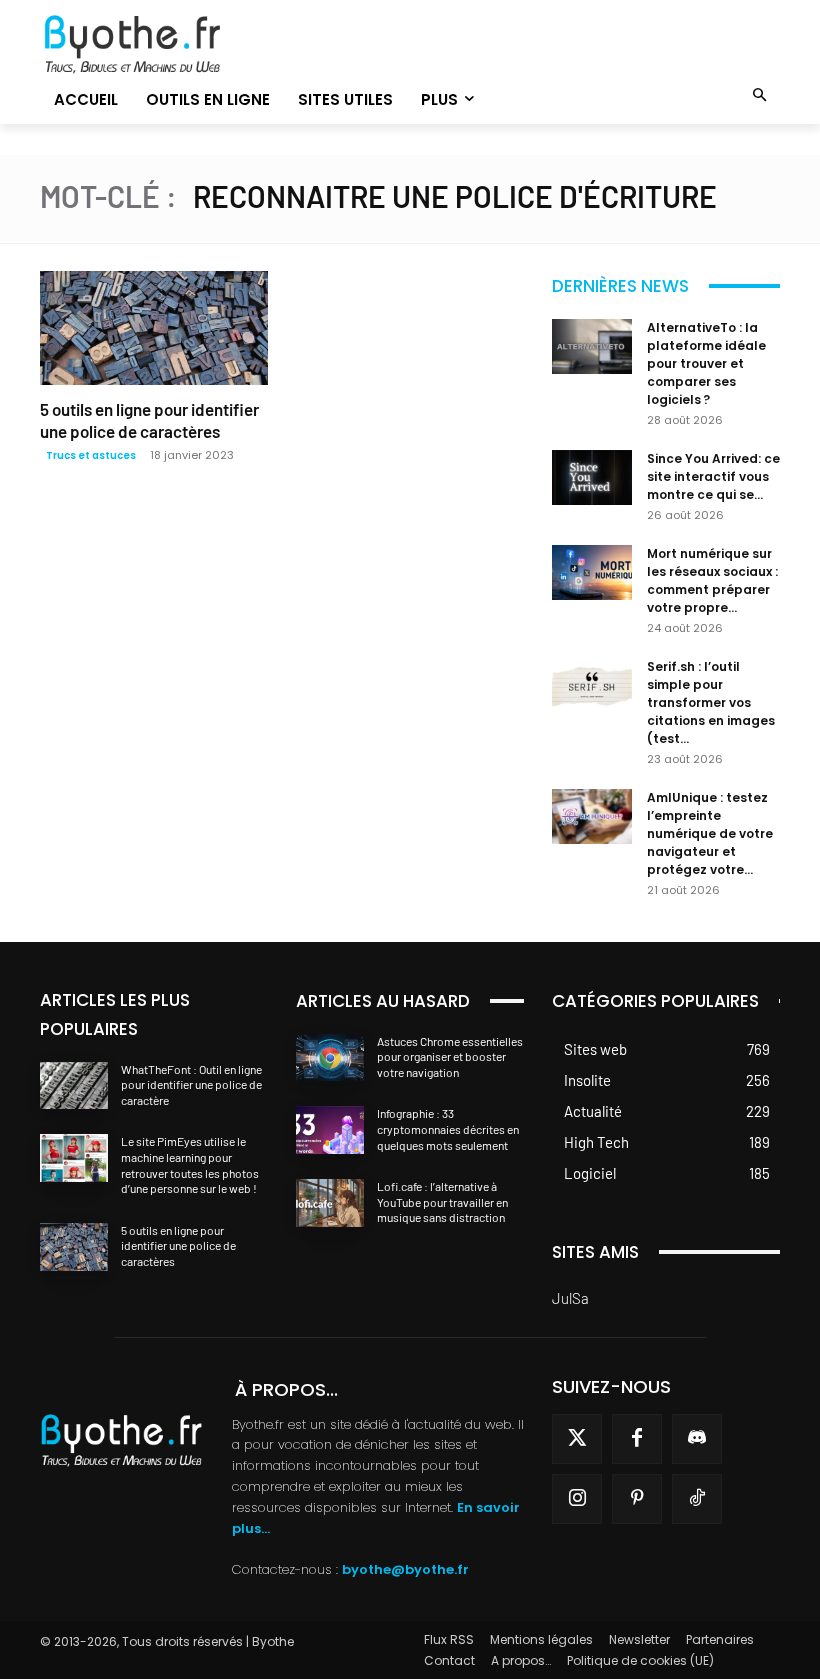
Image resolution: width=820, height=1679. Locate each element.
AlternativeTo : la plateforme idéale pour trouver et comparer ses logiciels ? (706, 363)
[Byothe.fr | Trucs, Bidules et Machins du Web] (154, 45)
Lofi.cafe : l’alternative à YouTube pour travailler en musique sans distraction (442, 1201)
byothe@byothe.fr (405, 1569)
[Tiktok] (697, 1499)
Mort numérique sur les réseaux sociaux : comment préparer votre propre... (712, 580)
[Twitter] (577, 1439)
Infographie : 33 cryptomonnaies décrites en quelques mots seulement (448, 1128)
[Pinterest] (637, 1499)
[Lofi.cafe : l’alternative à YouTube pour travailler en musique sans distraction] (330, 1203)
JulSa (570, 1298)
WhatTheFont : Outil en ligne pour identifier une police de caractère (191, 1084)
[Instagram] (577, 1499)
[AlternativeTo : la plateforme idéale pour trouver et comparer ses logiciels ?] (592, 346)
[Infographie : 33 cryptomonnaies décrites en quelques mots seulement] (330, 1130)
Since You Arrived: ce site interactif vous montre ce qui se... (713, 476)
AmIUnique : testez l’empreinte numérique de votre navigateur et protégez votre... (710, 833)
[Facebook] (637, 1439)
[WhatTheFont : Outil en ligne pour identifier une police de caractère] (74, 1086)
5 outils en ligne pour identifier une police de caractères (178, 1245)
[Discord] (697, 1439)
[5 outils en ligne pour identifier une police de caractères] (154, 328)
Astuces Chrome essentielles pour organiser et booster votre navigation (450, 1056)
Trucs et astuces (91, 455)
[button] (760, 96)
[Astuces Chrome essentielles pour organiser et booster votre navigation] (330, 1058)
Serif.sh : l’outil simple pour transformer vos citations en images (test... (711, 702)
